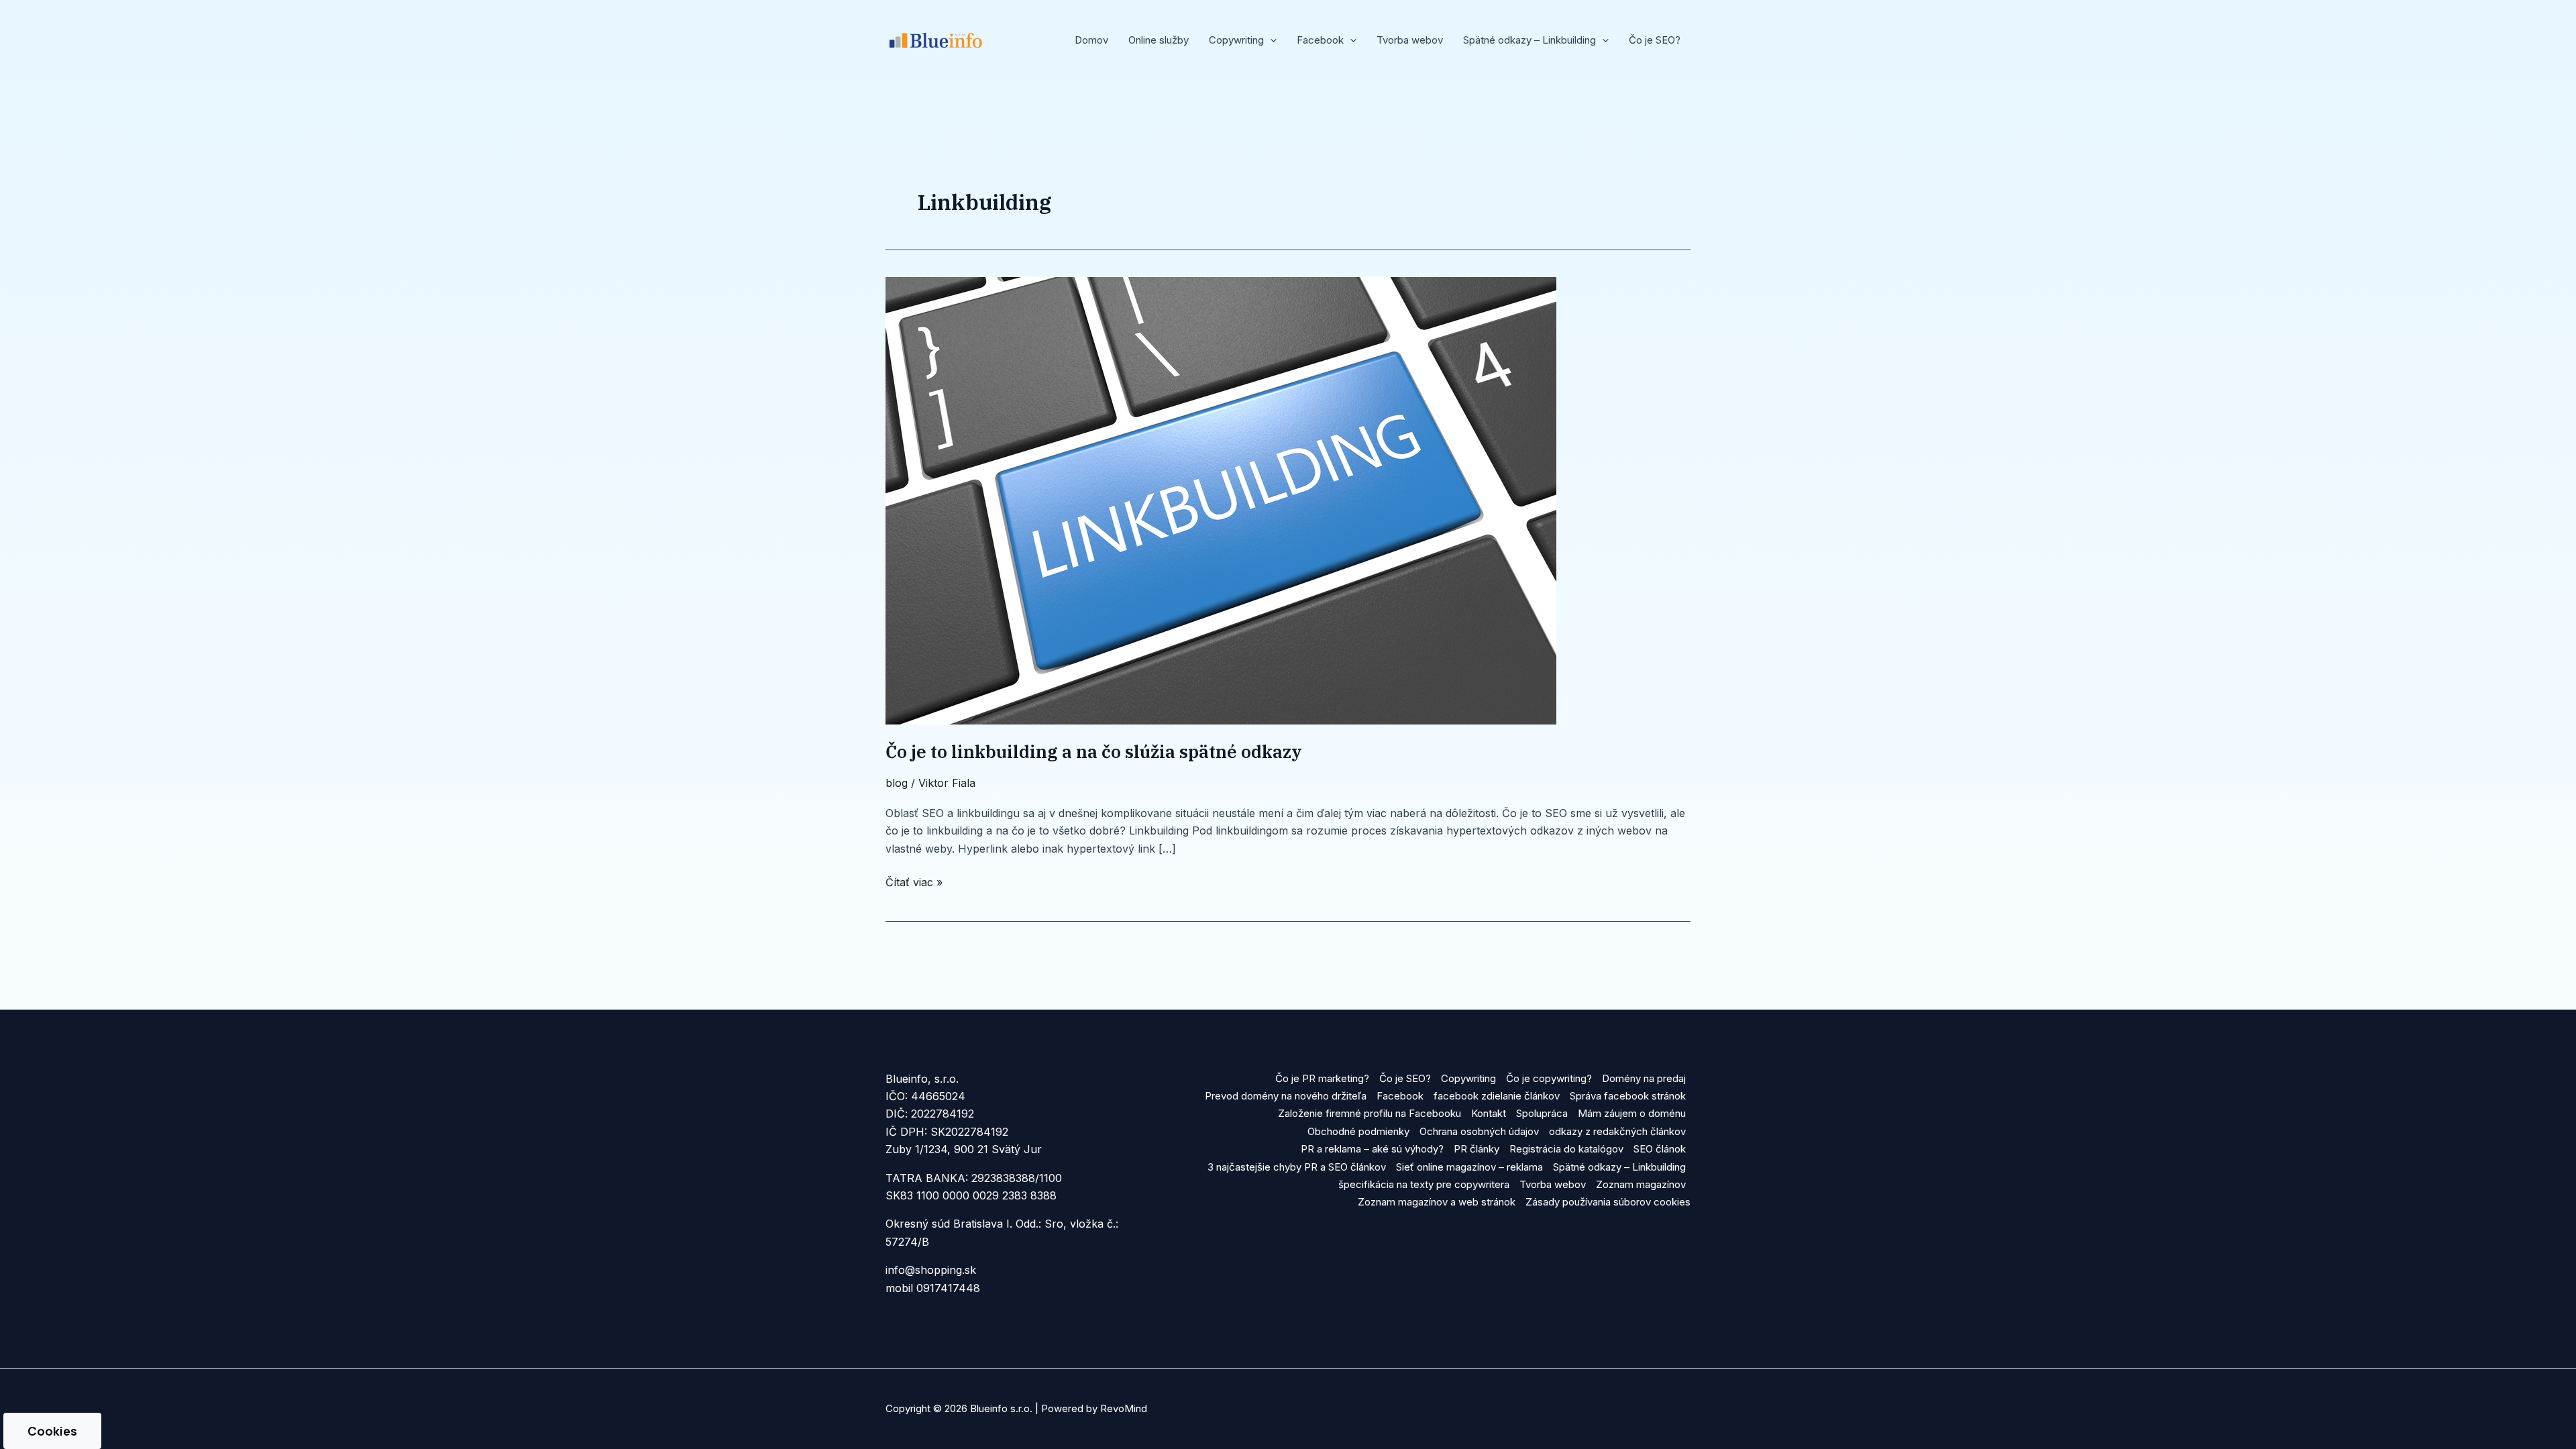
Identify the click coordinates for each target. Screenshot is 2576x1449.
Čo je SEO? (1655, 40)
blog (897, 783)
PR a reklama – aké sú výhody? (1372, 1149)
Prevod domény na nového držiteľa (1286, 1096)
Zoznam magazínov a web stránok (1437, 1202)
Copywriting (1468, 1078)
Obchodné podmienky (1358, 1131)
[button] (1270, 40)
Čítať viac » (914, 881)
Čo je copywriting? (1549, 1078)
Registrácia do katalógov (1566, 1149)
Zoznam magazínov (1641, 1184)
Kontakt (1489, 1113)
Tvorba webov (1410, 40)
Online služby (1159, 40)
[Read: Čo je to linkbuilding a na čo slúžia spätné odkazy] (1221, 500)
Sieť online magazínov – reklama (1469, 1167)
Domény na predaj (1644, 1078)
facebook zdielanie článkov (1497, 1096)
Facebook (1400, 1096)
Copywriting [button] (1236, 40)
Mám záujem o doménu (1632, 1113)
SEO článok (1660, 1149)
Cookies (52, 1431)
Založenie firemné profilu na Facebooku (1370, 1113)
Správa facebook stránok (1628, 1096)
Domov (1091, 40)
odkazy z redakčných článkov (1617, 1131)
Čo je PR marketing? (1322, 1078)
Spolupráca (1542, 1113)
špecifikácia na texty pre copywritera (1424, 1184)
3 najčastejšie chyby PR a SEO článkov (1297, 1167)
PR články (1477, 1149)
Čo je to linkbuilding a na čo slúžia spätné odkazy (1098, 751)
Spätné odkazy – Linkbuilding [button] (1529, 40)
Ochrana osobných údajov (1479, 1131)
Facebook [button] (1320, 40)
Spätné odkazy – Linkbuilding (1619, 1167)
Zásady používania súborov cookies (1608, 1202)
